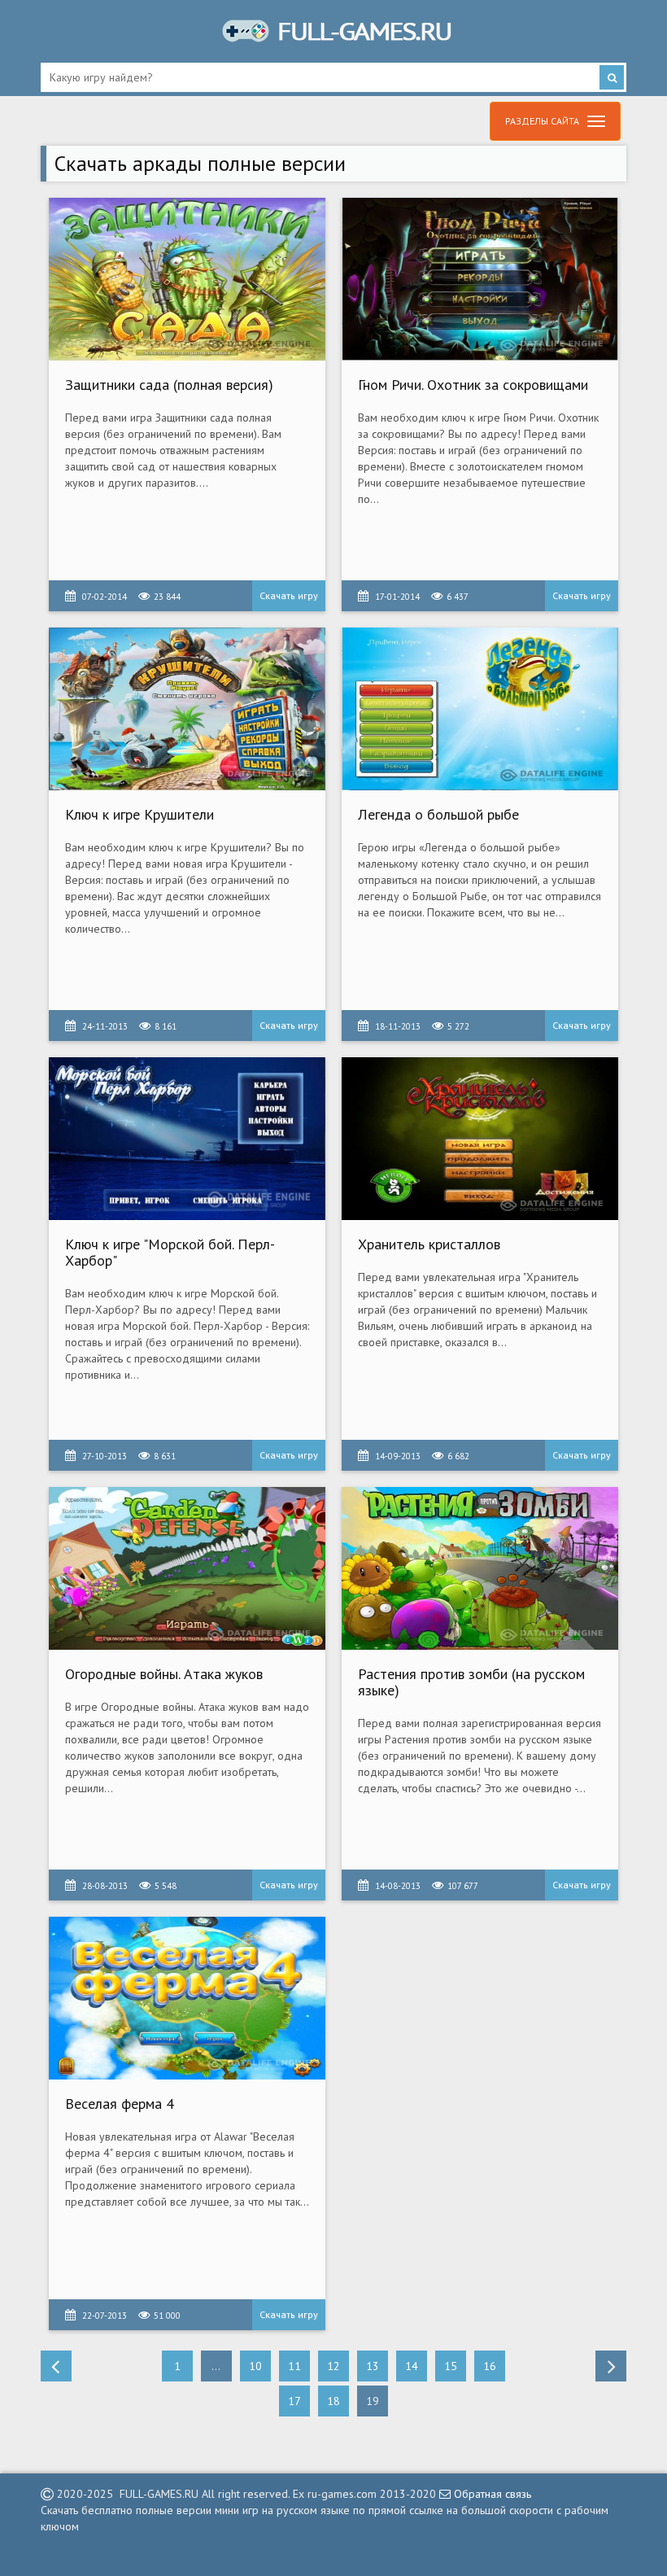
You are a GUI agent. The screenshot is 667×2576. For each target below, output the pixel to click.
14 (412, 2366)
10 (255, 2366)
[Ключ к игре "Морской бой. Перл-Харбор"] (187, 1139)
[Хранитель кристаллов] (480, 1139)
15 (451, 2366)
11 (294, 2366)
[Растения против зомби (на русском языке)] (480, 1568)
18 (333, 2401)
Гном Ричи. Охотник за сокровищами (473, 385)
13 (373, 2366)
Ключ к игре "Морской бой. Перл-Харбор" (170, 1252)
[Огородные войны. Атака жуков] (187, 1568)
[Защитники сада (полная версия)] (187, 279)
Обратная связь (491, 2494)
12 (333, 2366)
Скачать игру (289, 595)
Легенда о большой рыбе (438, 814)
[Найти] (612, 77)
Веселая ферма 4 (120, 2104)
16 (490, 2366)
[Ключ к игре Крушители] (187, 709)
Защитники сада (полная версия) (169, 385)
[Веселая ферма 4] (187, 1998)
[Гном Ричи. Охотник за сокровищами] (480, 279)
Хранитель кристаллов (429, 1244)
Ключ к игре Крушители (140, 814)
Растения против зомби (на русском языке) (471, 1682)
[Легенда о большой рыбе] (480, 709)
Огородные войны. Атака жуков (164, 1674)
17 (294, 2401)
